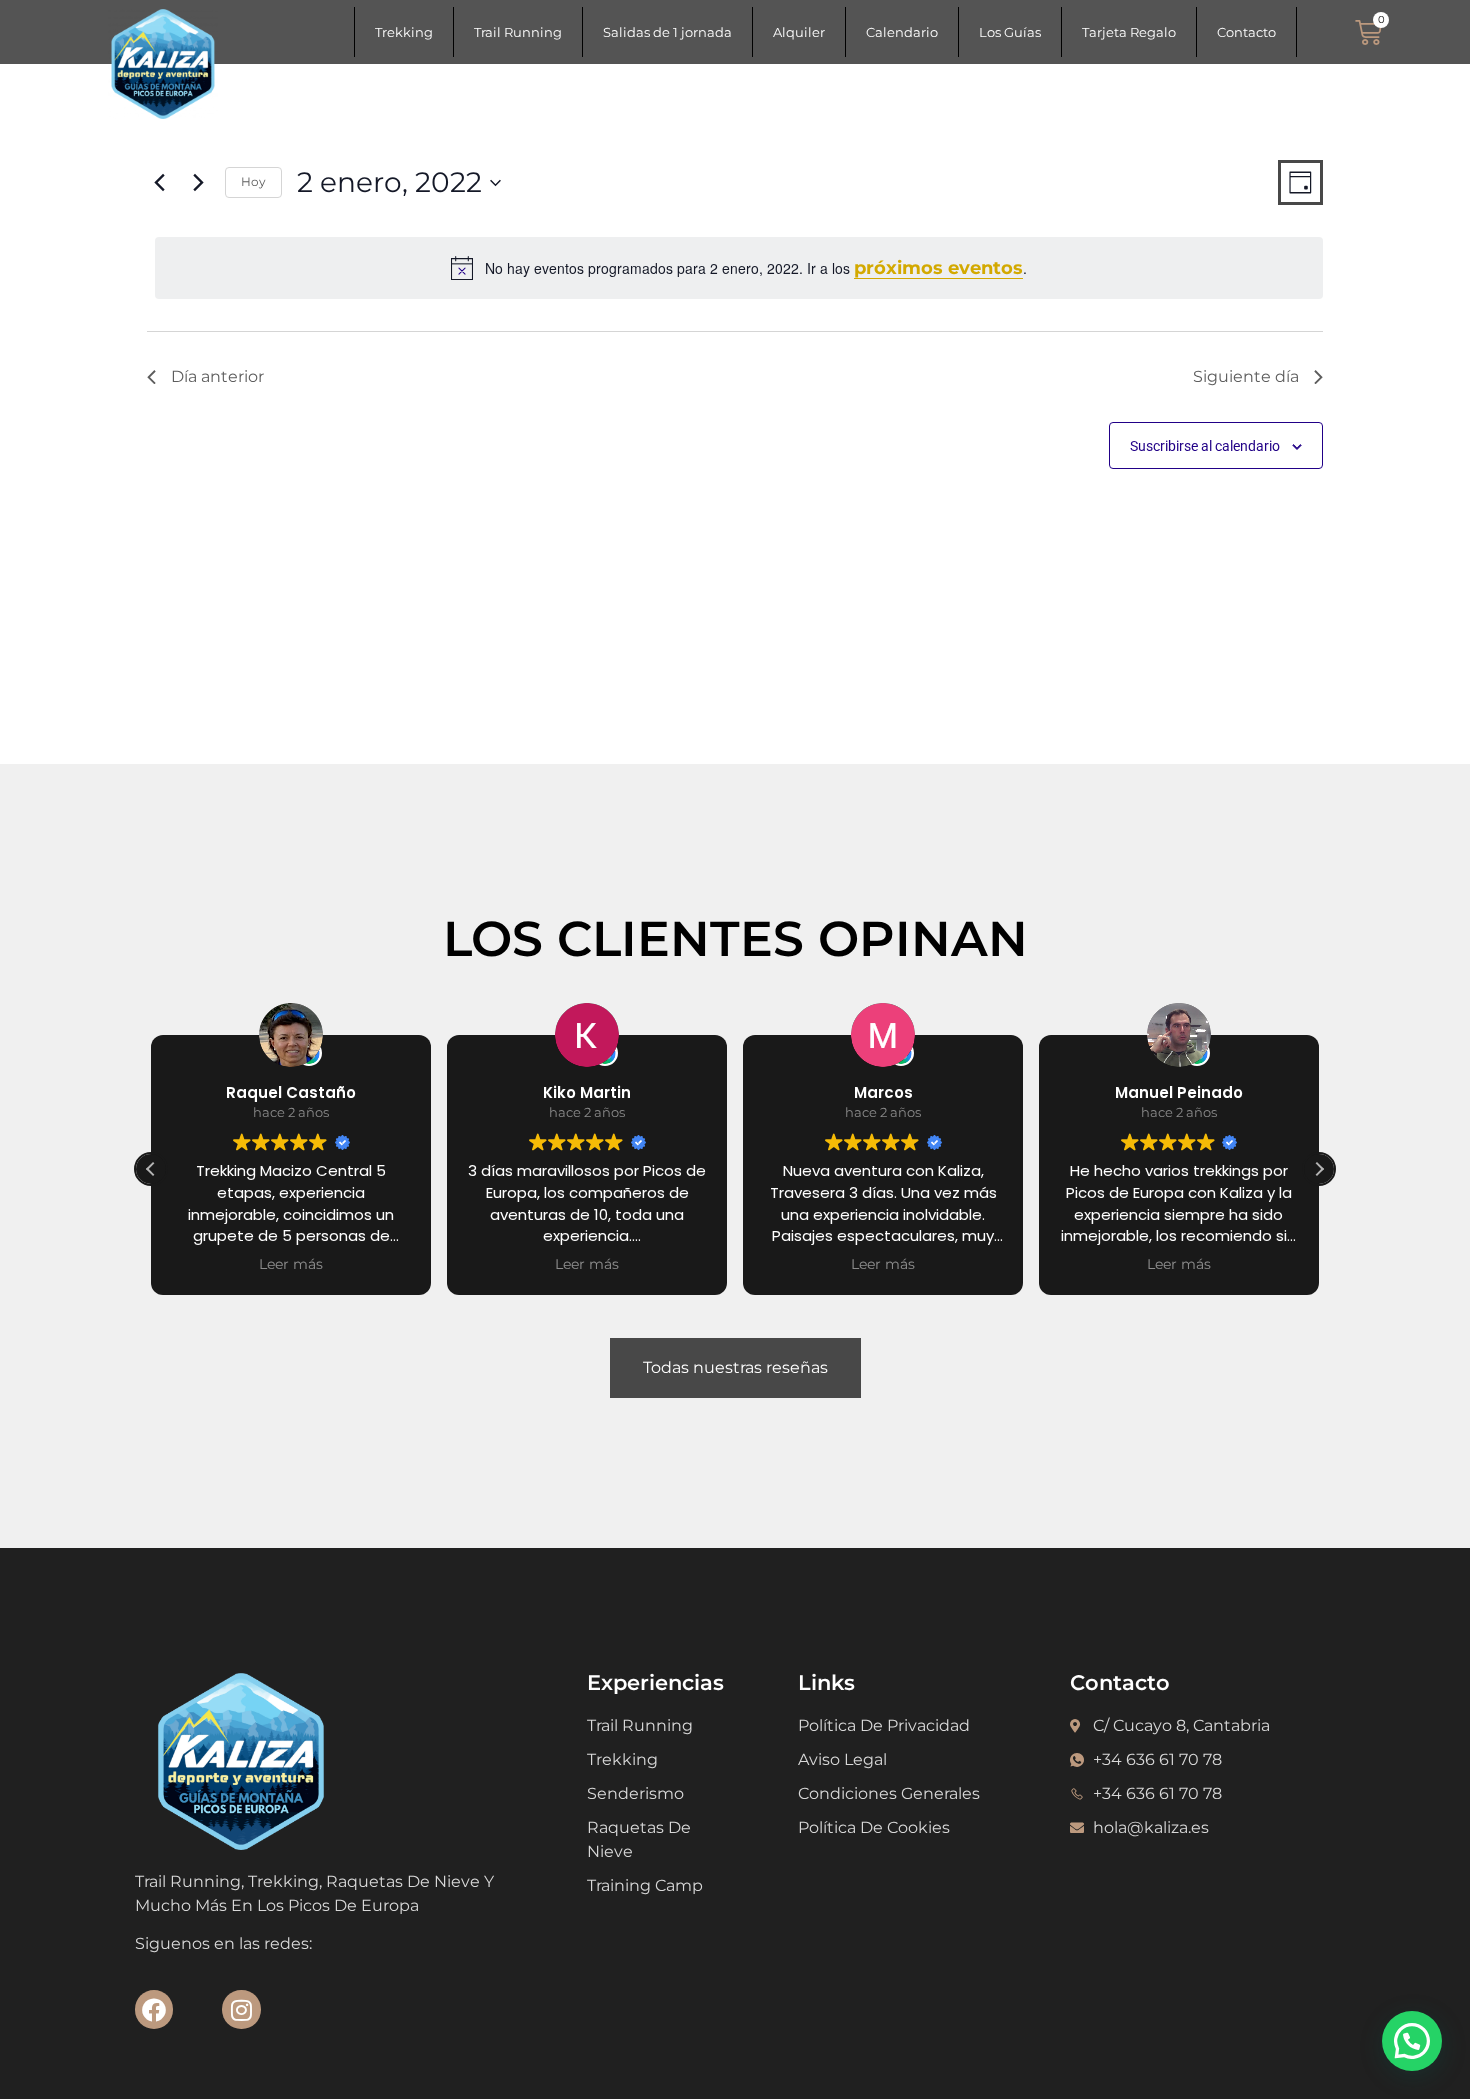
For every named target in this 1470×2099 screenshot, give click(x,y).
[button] (1319, 1169)
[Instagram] (241, 2009)
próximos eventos (938, 267)
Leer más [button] (340, 1264)
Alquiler (799, 32)
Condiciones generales (889, 1793)
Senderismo (635, 1793)
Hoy (253, 181)
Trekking (404, 32)
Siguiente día (1246, 376)
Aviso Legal (842, 1759)
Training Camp (645, 1885)
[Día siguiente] (198, 183)
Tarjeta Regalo (1129, 32)
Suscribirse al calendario (1205, 446)
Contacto (1246, 32)
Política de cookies (874, 1827)
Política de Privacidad (884, 1725)
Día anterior (217, 376)
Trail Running (518, 32)
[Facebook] (154, 2009)
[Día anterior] (159, 183)
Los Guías (1010, 32)
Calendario (902, 32)
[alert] (739, 268)
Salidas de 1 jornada (667, 32)
